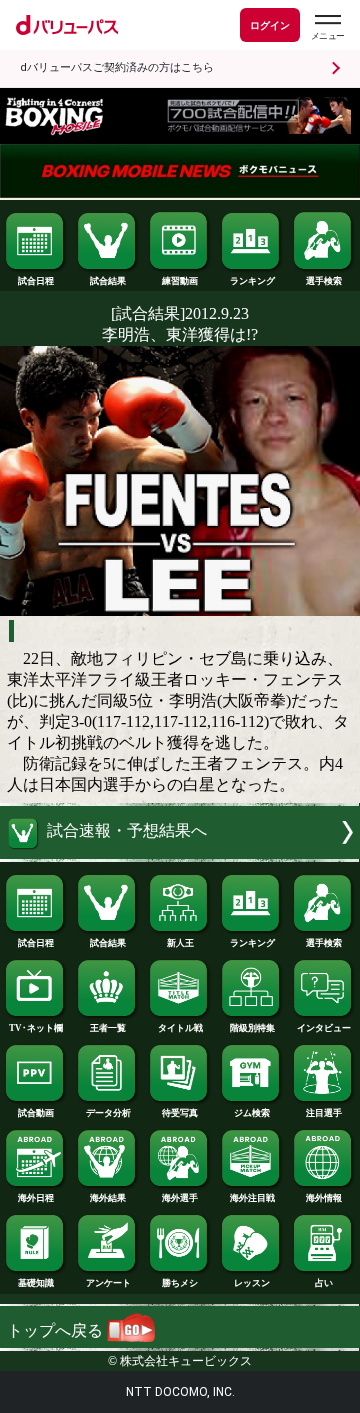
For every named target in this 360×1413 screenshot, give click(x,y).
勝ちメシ (180, 1283)
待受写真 (180, 1113)
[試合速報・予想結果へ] (180, 853)
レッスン (252, 1283)
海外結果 (108, 1198)
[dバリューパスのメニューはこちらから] (327, 27)
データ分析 (108, 1113)
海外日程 (36, 1198)
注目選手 (324, 1113)
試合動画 (36, 1113)
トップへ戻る (57, 1330)
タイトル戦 (180, 1028)
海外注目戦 (252, 1198)
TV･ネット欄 (36, 1028)
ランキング (252, 281)
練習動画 (180, 281)
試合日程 (36, 281)
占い (324, 1283)
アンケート (108, 1283)
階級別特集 (252, 1028)
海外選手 (180, 1198)
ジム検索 (252, 1113)
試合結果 (108, 281)
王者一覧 (108, 1028)
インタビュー (324, 1028)
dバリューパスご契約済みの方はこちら (117, 67)
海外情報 (324, 1198)
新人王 (180, 943)
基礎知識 (36, 1283)
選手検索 (324, 281)
